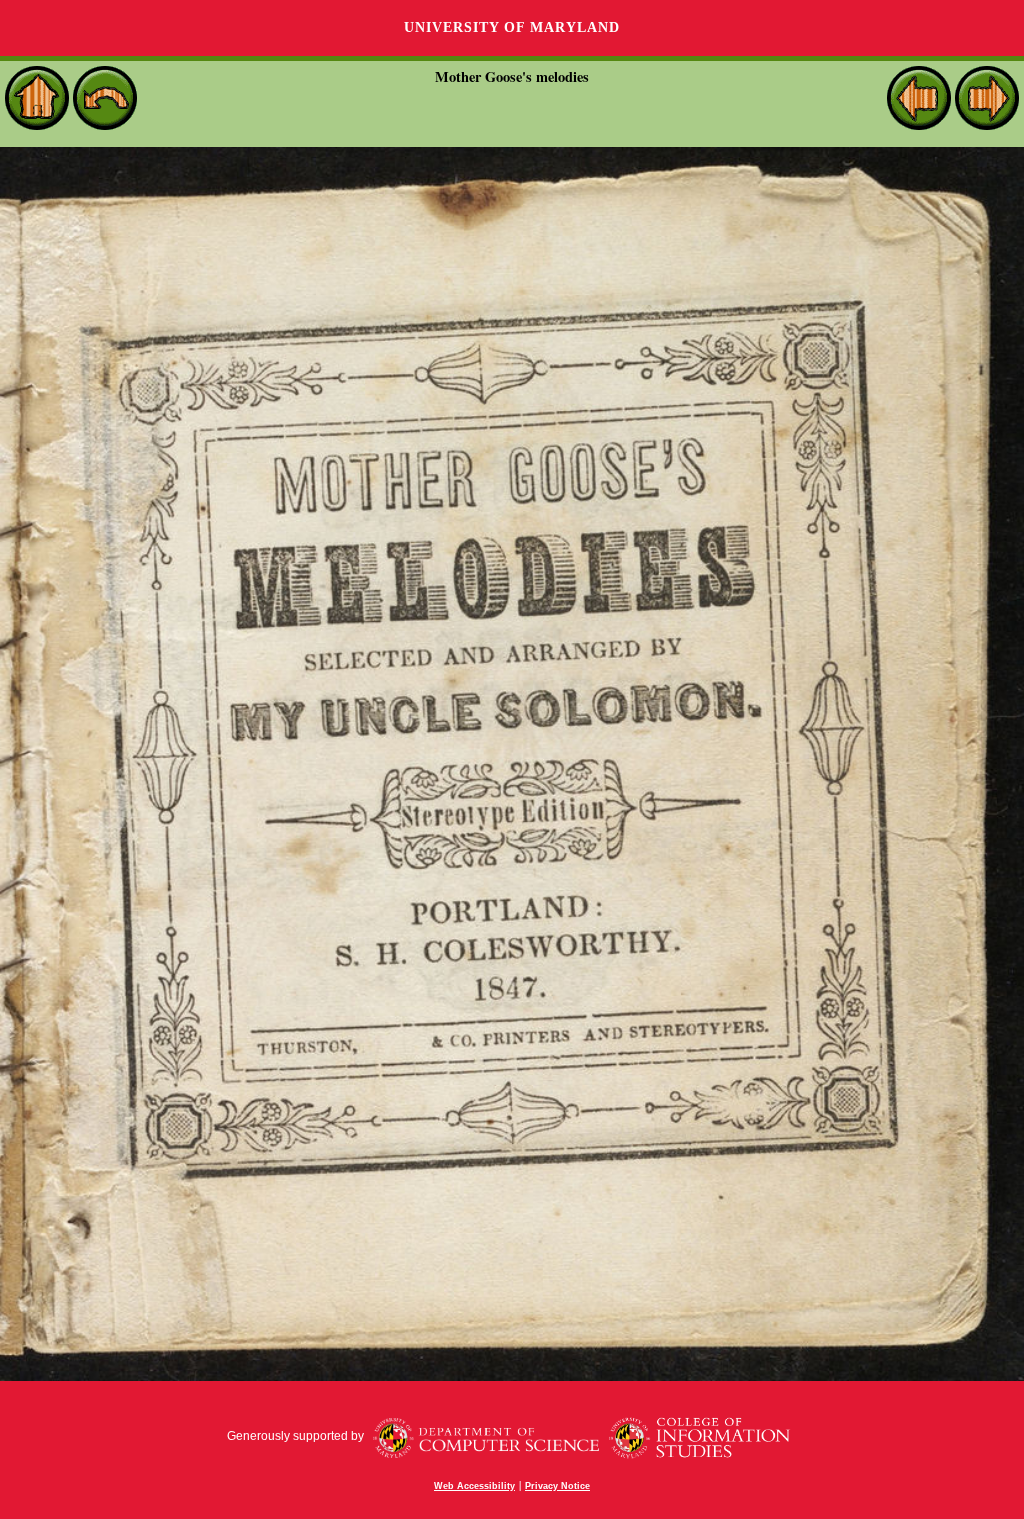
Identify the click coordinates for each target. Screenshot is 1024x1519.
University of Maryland (512, 27)
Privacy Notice (557, 1486)
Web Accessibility (474, 1486)
